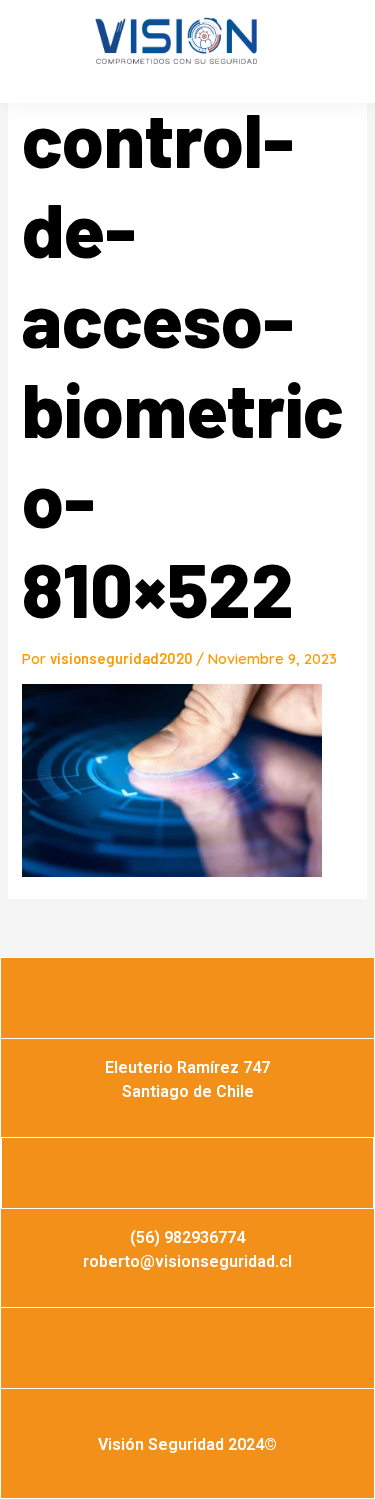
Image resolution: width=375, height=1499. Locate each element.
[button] (40, 56)
